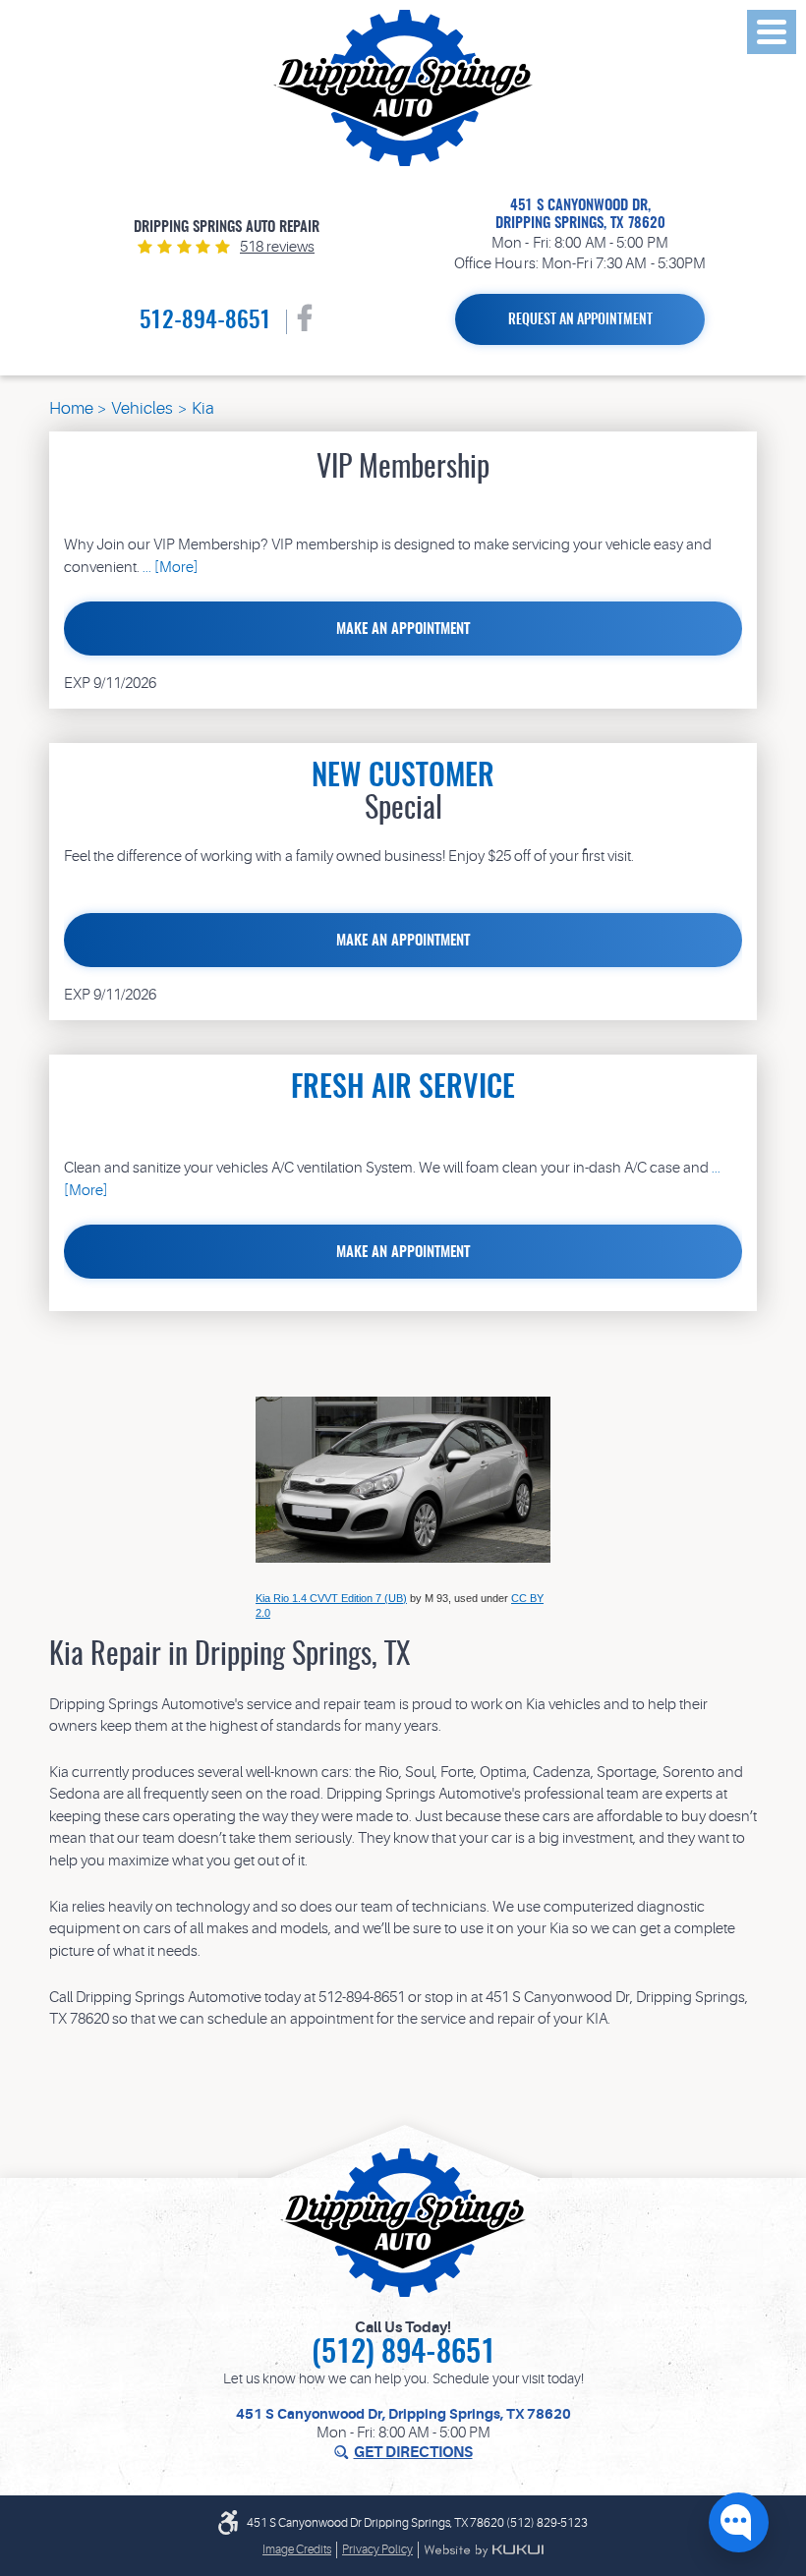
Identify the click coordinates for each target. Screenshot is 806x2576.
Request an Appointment (580, 320)
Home (71, 408)
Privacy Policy (377, 2549)
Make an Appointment (403, 630)
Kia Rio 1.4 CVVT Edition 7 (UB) (331, 1598)
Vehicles (142, 408)
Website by (484, 2550)
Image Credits (297, 2549)
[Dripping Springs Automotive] (403, 88)
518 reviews (277, 247)
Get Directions (413, 2453)
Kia (203, 408)
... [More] (169, 568)
